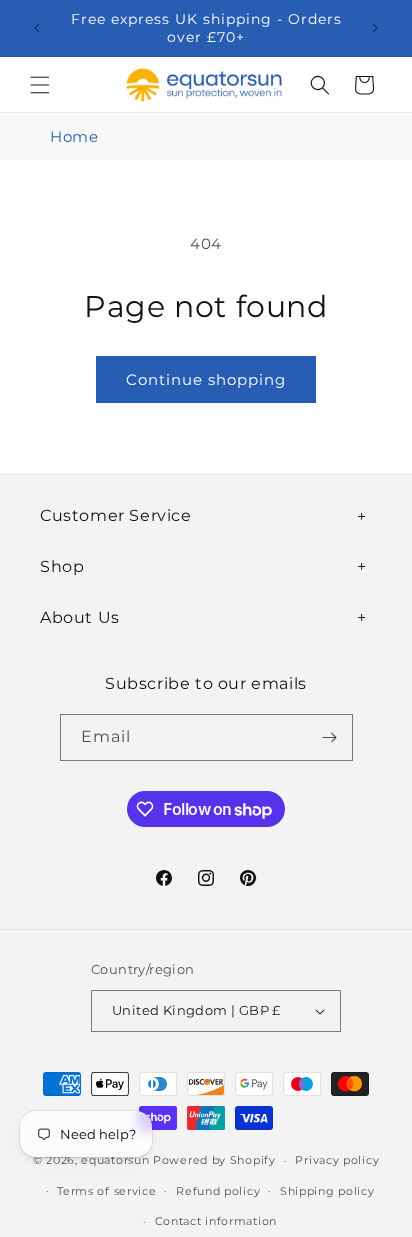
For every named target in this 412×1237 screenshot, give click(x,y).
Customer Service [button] (116, 515)
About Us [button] (80, 617)
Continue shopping (206, 379)
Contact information (216, 1221)
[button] (40, 85)
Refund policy (218, 1191)
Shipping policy (327, 1191)
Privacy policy (337, 1160)
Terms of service (106, 1191)
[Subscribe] (330, 737)
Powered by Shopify (214, 1160)
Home (74, 136)
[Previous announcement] (37, 28)
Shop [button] (62, 566)
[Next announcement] (375, 28)
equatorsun (115, 1160)
